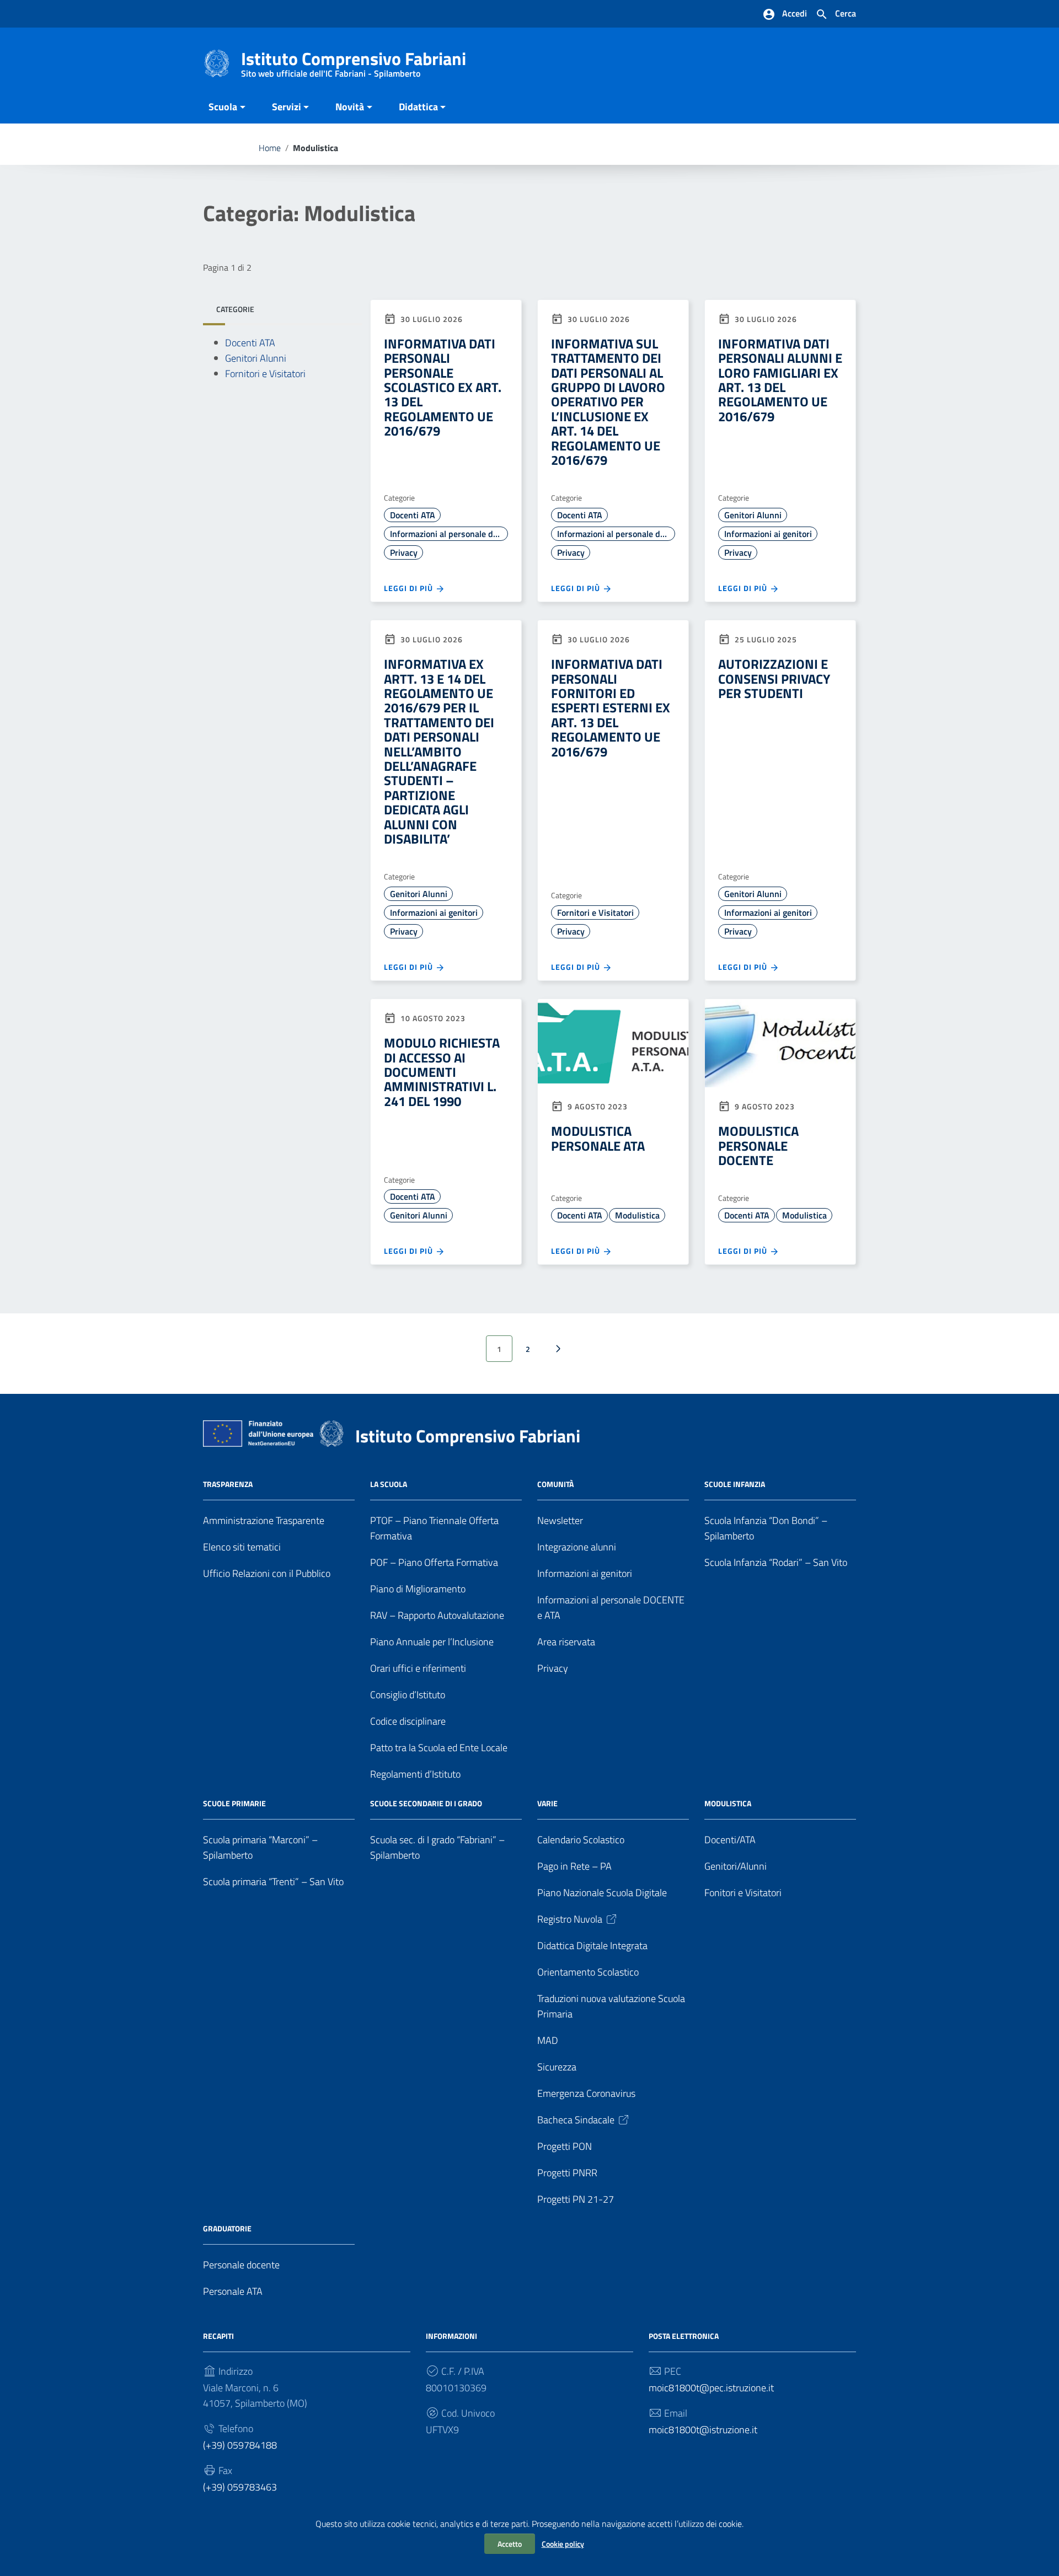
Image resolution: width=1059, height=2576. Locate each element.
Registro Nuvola (570, 1919)
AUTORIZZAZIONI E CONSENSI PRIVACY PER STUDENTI (774, 678)
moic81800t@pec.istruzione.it (711, 2388)
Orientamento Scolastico (588, 1972)
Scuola (223, 107)
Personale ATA (233, 2291)
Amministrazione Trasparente (264, 1520)
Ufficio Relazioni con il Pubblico (267, 1573)
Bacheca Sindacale (576, 2120)
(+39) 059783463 (240, 2487)
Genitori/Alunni (736, 1866)
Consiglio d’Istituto (408, 1695)
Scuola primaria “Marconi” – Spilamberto (260, 1847)
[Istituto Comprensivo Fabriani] (217, 63)
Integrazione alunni (577, 1547)
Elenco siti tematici (242, 1547)
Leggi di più (410, 588)
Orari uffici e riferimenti (418, 1668)
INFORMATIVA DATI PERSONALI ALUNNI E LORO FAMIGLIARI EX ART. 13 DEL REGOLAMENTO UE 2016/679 (780, 380)
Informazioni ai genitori (768, 534)
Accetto (510, 2544)
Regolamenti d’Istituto (415, 1774)
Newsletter (560, 1520)
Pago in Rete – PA (574, 1866)
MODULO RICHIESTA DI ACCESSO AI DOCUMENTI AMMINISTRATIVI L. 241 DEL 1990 (442, 1072)
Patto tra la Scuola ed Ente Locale (439, 1748)
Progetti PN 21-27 (576, 2199)
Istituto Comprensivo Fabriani (354, 61)
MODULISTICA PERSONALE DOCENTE (758, 1145)
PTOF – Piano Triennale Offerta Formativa (434, 1528)
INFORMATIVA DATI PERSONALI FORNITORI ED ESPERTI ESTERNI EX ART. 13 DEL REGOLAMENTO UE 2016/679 (611, 707)
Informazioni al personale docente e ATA (449, 534)
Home (270, 148)
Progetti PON (565, 2146)
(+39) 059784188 (240, 2445)
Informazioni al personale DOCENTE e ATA (611, 1608)
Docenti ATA (250, 343)
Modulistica (637, 1215)
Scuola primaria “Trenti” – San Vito (273, 1882)
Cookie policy (563, 2544)
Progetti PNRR (567, 2173)
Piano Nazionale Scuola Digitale (602, 1893)
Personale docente (241, 2265)
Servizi (287, 107)
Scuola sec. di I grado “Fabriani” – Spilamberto (437, 1847)
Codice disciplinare (408, 1721)
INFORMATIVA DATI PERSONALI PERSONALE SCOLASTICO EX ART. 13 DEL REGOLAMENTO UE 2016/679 (443, 387)
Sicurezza (557, 2067)
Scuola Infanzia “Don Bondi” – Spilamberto (766, 1528)
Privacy (404, 552)
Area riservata (566, 1642)
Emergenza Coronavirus (586, 2093)
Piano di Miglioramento (418, 1589)
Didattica (418, 107)
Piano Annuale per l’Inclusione (432, 1642)
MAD (548, 2040)
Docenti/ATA (730, 1840)
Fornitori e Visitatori (265, 374)
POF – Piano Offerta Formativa (434, 1562)
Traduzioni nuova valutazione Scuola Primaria (611, 2006)
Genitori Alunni (256, 359)
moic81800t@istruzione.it (703, 2430)
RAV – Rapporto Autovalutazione (437, 1615)
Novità (350, 107)
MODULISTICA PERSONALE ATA (598, 1138)
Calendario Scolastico (581, 1840)
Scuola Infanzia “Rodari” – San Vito (776, 1562)
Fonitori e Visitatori (743, 1893)
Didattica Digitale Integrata (592, 1946)
